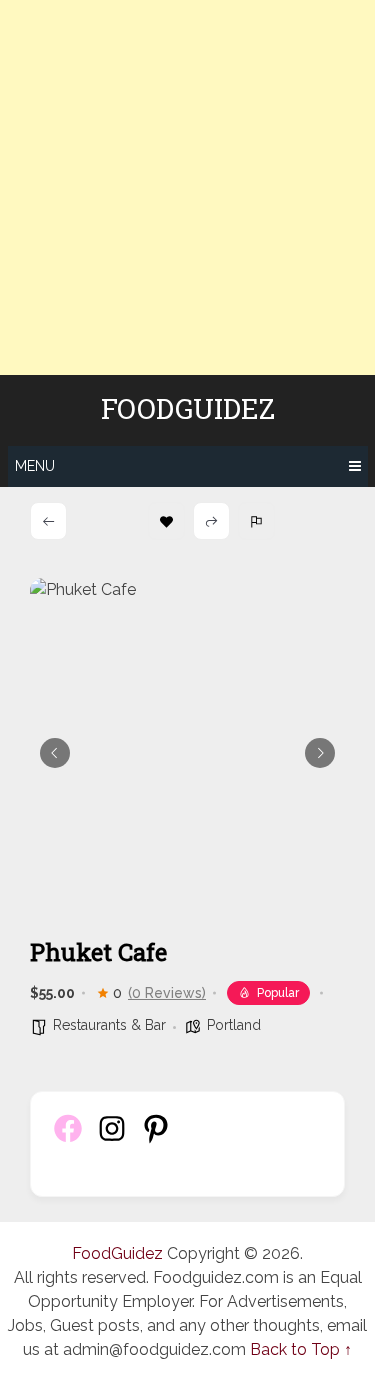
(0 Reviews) (167, 993)
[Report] (256, 521)
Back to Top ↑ (301, 1349)
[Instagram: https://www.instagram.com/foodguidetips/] (112, 1139)
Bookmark (166, 521)
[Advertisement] (187, 187)
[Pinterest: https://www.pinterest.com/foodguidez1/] (156, 1139)
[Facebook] (68, 1139)
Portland (234, 1025)
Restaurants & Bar (109, 1025)
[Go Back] (48, 521)
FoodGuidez (188, 409)
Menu (35, 466)
